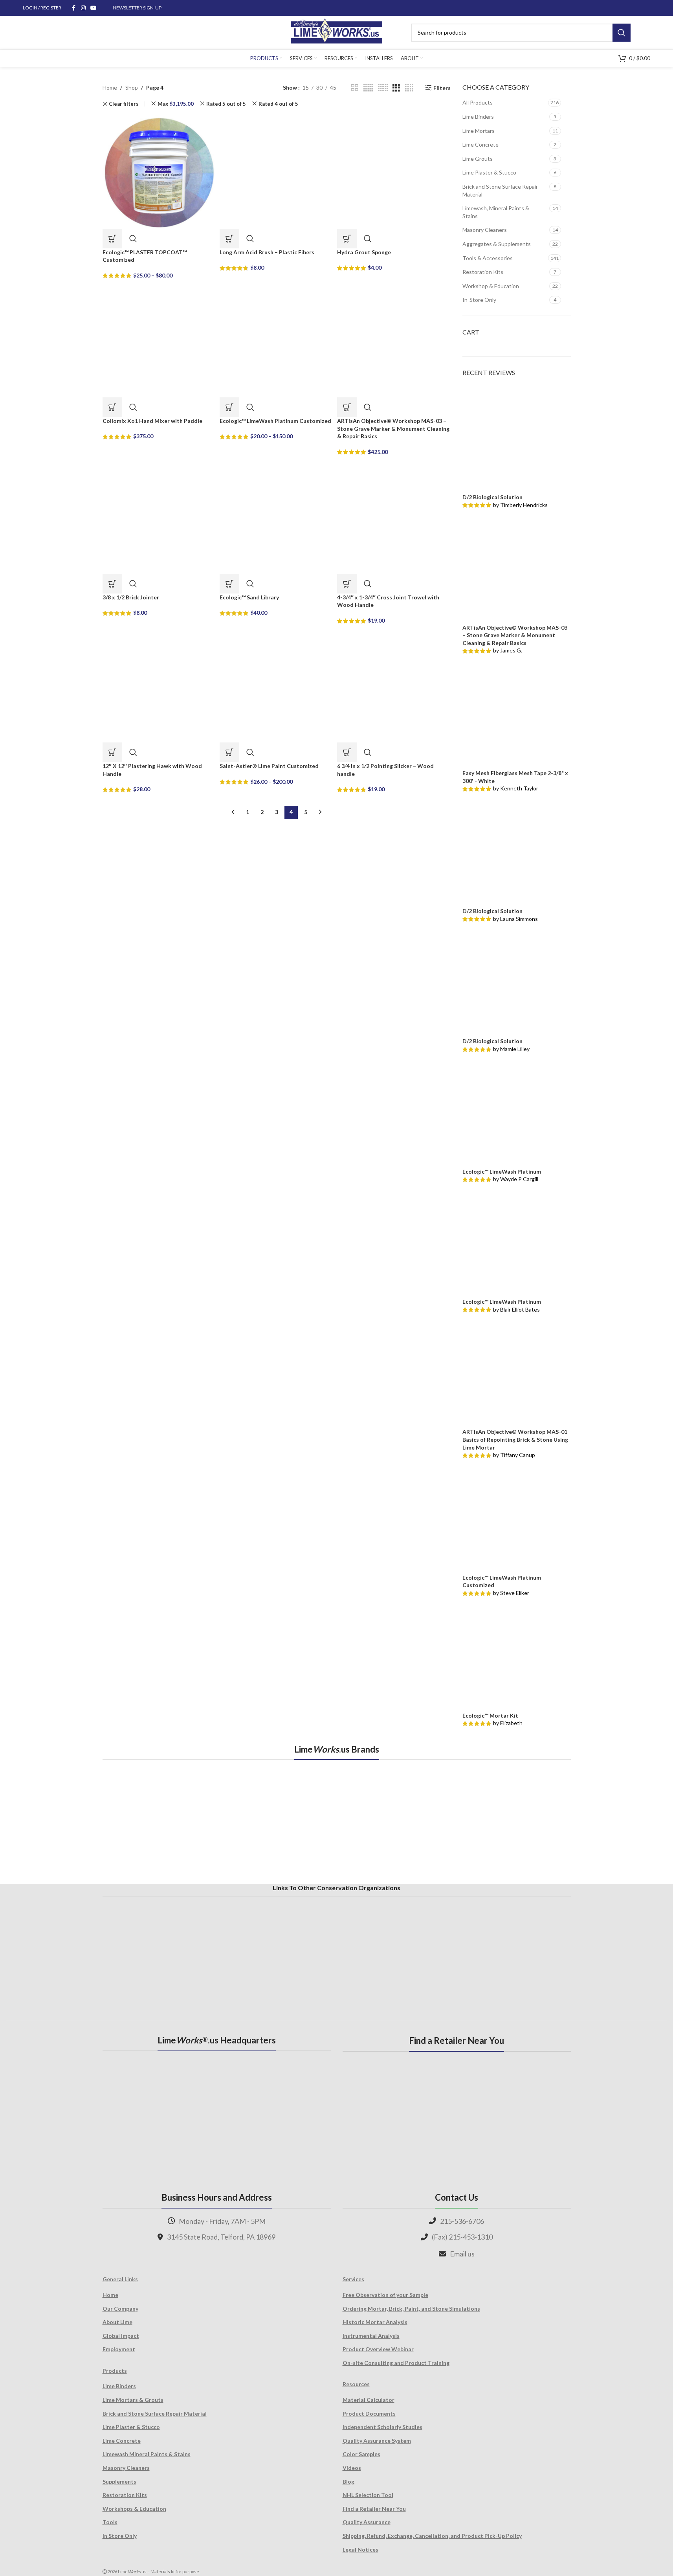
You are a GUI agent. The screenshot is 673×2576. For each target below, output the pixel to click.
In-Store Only (479, 300)
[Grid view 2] (355, 88)
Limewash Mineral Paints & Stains (147, 2454)
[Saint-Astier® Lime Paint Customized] (276, 685)
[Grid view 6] (383, 88)
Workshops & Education (134, 2509)
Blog (348, 2481)
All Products (478, 102)
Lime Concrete (480, 144)
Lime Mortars (479, 131)
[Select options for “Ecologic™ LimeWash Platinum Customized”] (229, 407)
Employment (119, 2349)
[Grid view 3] (396, 88)
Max (176, 104)
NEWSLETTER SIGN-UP (137, 8)
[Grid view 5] (368, 88)
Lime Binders (478, 117)
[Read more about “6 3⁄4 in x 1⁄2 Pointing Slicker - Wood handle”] (347, 752)
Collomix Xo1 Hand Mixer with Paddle (152, 421)
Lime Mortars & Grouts (133, 2400)
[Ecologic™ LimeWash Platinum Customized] (276, 340)
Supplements (119, 2481)
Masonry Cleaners (485, 230)
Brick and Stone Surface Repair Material (500, 190)
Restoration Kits (483, 272)
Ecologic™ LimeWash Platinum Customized (275, 421)
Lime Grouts (478, 159)
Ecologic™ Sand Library (249, 597)
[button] (229, 239)
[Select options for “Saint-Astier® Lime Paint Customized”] (229, 752)
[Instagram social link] (83, 8)
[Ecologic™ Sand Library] (276, 516)
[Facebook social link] (74, 8)
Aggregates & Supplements (497, 244)
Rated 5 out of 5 (226, 104)
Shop (132, 87)
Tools (110, 2522)
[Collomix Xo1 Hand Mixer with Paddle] (159, 340)
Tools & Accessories (488, 258)
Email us (462, 2254)
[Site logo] (336, 32)
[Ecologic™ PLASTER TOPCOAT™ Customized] (159, 171)
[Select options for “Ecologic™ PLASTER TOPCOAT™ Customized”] (112, 239)
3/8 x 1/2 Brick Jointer (131, 597)
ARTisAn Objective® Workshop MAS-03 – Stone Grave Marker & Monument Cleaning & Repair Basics (393, 428)
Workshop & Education (491, 286)
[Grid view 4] (409, 88)
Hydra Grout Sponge (364, 252)
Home (110, 87)
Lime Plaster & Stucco (489, 172)
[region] (337, 1821)
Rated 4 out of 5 (278, 104)
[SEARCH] (622, 33)
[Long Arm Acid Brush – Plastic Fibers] (276, 171)
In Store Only (120, 2536)
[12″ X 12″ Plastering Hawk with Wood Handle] (159, 685)
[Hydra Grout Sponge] (394, 171)
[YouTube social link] (94, 8)
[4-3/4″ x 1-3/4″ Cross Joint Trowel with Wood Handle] (394, 516)
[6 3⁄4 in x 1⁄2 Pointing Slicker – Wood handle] (394, 685)
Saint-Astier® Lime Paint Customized (269, 766)
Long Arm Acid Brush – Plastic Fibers (267, 252)
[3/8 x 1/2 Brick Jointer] (159, 516)
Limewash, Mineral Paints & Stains (496, 212)
